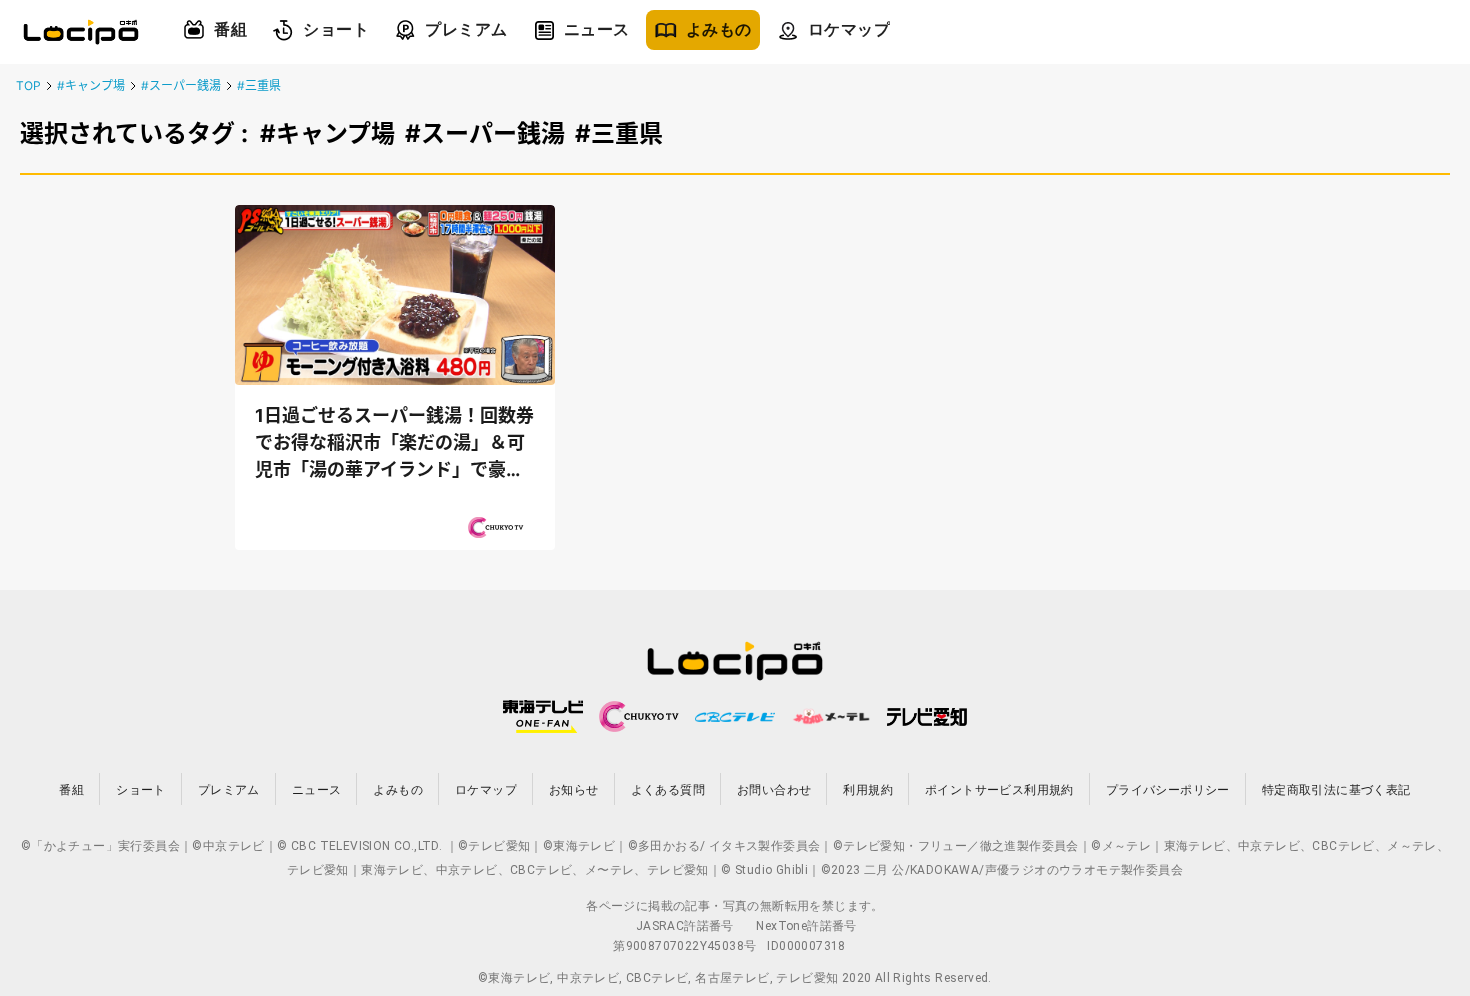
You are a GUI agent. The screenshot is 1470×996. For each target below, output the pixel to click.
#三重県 (259, 85)
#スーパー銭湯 (181, 85)
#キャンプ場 (91, 85)
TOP (28, 85)
